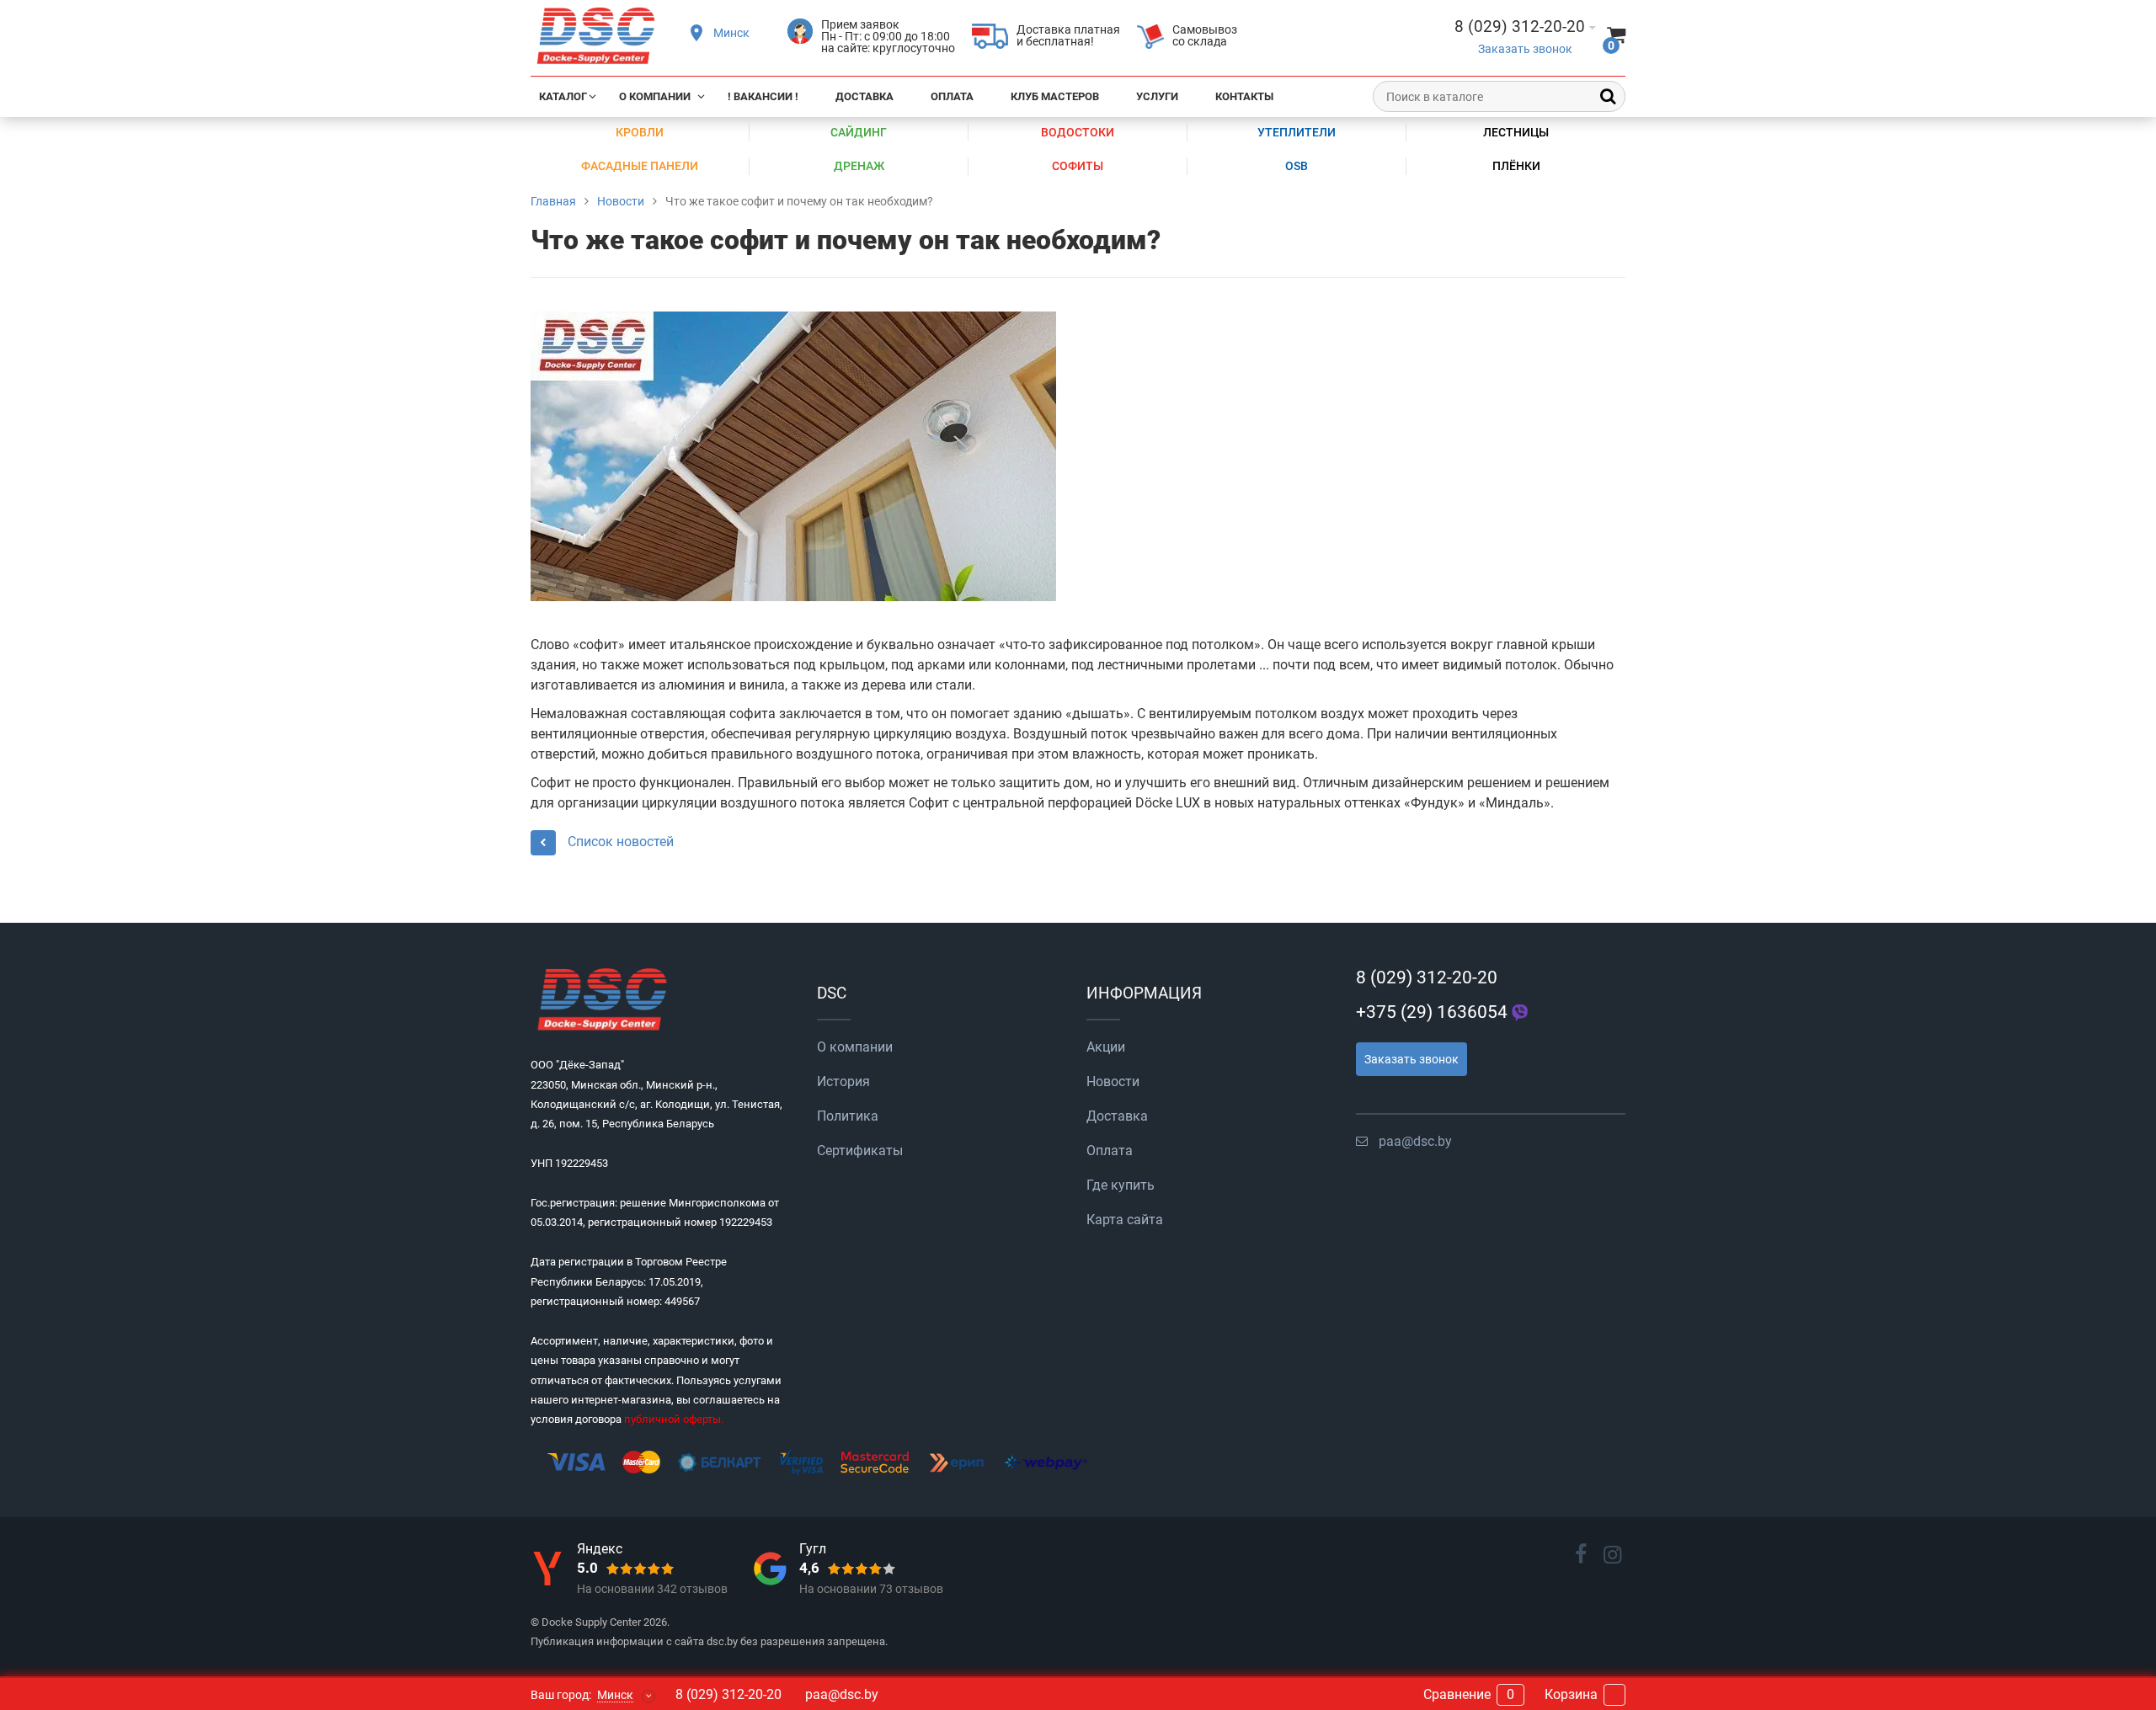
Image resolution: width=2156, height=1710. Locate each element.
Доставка (865, 96)
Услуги (1157, 96)
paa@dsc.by (1415, 1141)
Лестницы (1516, 132)
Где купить (1121, 1185)
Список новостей (619, 841)
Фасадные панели (640, 166)
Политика (848, 1116)
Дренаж (859, 166)
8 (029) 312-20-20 (1427, 978)
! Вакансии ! (763, 96)
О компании (655, 96)
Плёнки (1516, 166)
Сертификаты (860, 1151)
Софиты (1078, 166)
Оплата (952, 96)
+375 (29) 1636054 (1432, 1012)
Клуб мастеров (1055, 96)
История (843, 1081)
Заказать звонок (1525, 49)
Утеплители (1297, 132)
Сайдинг (859, 132)
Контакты (1244, 96)
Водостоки (1078, 132)
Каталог (563, 96)
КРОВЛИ (640, 132)
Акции (1106, 1047)
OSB (1297, 166)
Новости (1113, 1081)
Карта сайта (1125, 1220)
